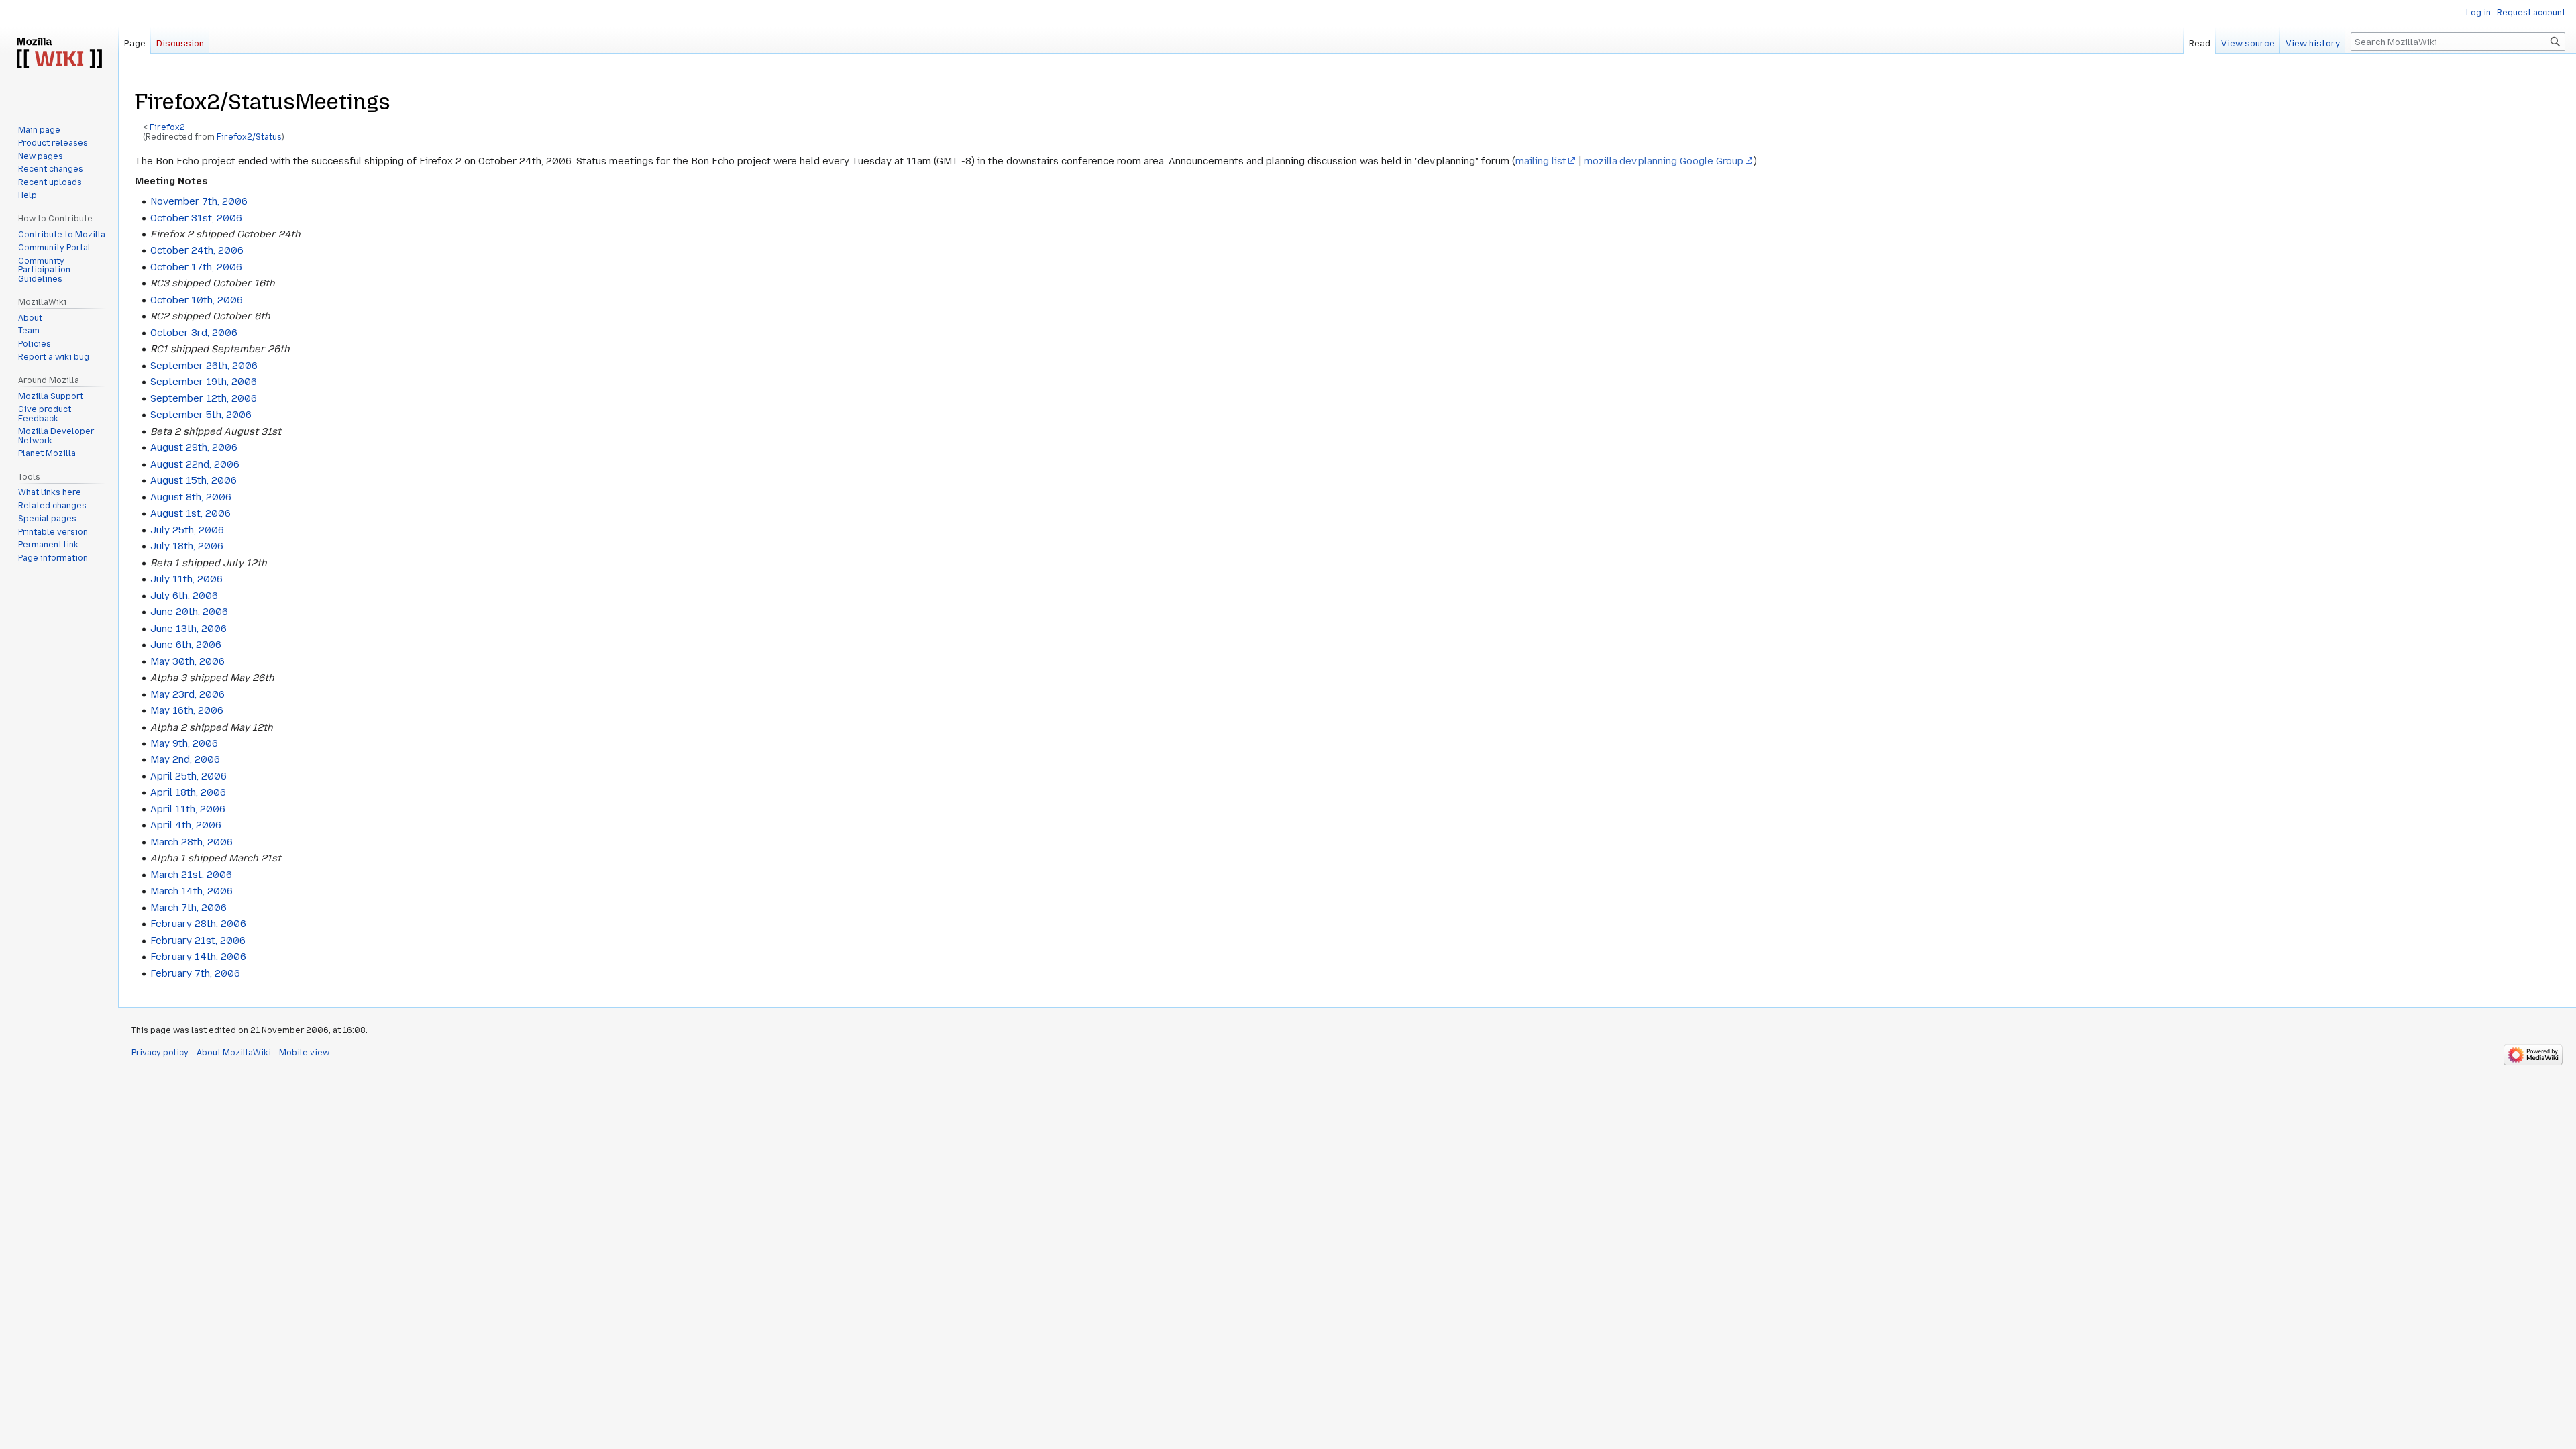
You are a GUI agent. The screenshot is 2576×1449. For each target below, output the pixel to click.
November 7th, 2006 (199, 201)
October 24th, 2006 (197, 250)
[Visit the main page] (59, 54)
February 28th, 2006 (198, 924)
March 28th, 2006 (192, 842)
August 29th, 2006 (194, 447)
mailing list (1541, 161)
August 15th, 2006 (194, 480)
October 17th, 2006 (196, 267)
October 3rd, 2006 (194, 333)
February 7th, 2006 (195, 973)
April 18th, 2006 (188, 792)
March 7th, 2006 (189, 908)
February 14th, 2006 (198, 957)
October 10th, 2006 (197, 300)
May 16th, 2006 (187, 710)
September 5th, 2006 (201, 415)
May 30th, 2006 (187, 661)
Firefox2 (167, 127)
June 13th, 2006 (189, 629)
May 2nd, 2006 (185, 759)
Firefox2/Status (249, 137)
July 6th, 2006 (184, 596)
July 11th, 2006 (186, 579)
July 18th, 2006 (187, 546)
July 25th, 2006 (187, 530)
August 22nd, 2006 (195, 464)
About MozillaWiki (234, 1053)
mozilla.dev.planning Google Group (1664, 161)
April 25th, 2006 (189, 776)
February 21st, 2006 (198, 941)
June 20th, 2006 (189, 612)
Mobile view (304, 1053)
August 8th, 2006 (191, 497)
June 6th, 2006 (186, 645)
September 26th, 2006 (204, 366)
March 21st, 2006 (191, 875)
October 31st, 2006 (196, 218)
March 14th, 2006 (192, 891)
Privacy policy (160, 1053)
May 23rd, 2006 (187, 694)
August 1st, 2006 (191, 513)
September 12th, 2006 (204, 398)
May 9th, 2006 (184, 743)
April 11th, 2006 (188, 809)
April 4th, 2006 (186, 825)
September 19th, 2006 (204, 382)
